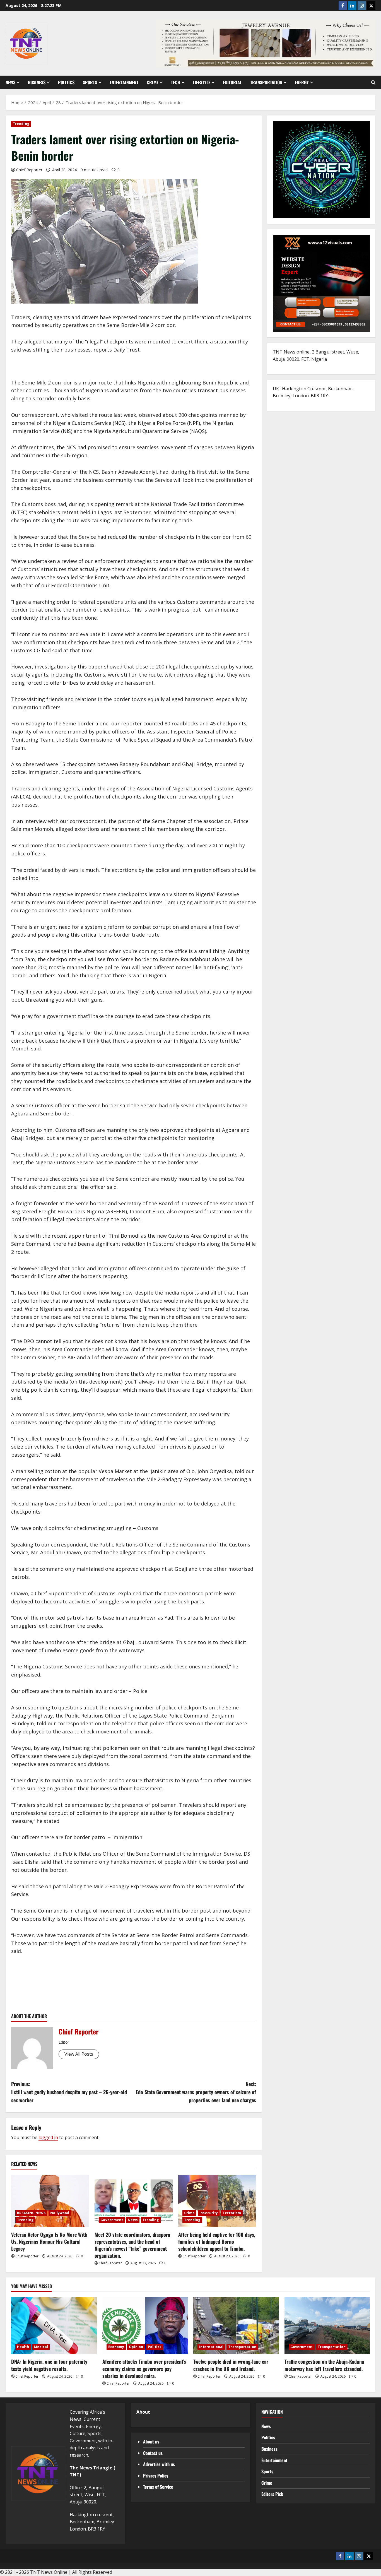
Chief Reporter (29, 170)
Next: (196, 2092)
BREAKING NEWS (31, 2213)
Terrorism (232, 2213)
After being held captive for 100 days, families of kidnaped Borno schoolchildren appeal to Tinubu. (217, 2241)
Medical (41, 2347)
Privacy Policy (156, 2476)
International (211, 2347)
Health (23, 2347)
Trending (21, 124)
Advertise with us (159, 2464)
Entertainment (124, 82)
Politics (66, 82)
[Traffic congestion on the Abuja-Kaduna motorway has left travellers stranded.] (327, 2325)
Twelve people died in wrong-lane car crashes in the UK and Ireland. (231, 2365)
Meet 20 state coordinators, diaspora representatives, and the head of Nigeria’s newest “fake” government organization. (132, 2245)
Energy (302, 82)
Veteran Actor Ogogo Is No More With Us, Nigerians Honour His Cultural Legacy (49, 2241)
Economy (116, 2347)
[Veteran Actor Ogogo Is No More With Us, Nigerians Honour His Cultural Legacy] (50, 2201)
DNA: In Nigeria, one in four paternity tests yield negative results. (49, 2365)
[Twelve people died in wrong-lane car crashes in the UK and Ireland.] (236, 2325)
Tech (176, 82)
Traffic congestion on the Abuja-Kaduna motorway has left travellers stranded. (324, 2365)
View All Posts (79, 2054)
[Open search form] (373, 83)
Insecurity (209, 2213)
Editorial (232, 82)
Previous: (69, 2092)
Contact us (153, 2453)
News (10, 82)
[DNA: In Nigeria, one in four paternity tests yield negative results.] (54, 2325)
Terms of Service (158, 2487)
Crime (153, 82)
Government (112, 2220)
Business (37, 82)
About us (151, 2442)
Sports (90, 82)
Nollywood (60, 2213)
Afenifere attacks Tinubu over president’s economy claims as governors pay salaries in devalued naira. (144, 2368)
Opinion (136, 2347)
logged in (48, 2137)
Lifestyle (202, 82)
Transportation (266, 82)
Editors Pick (272, 2494)
